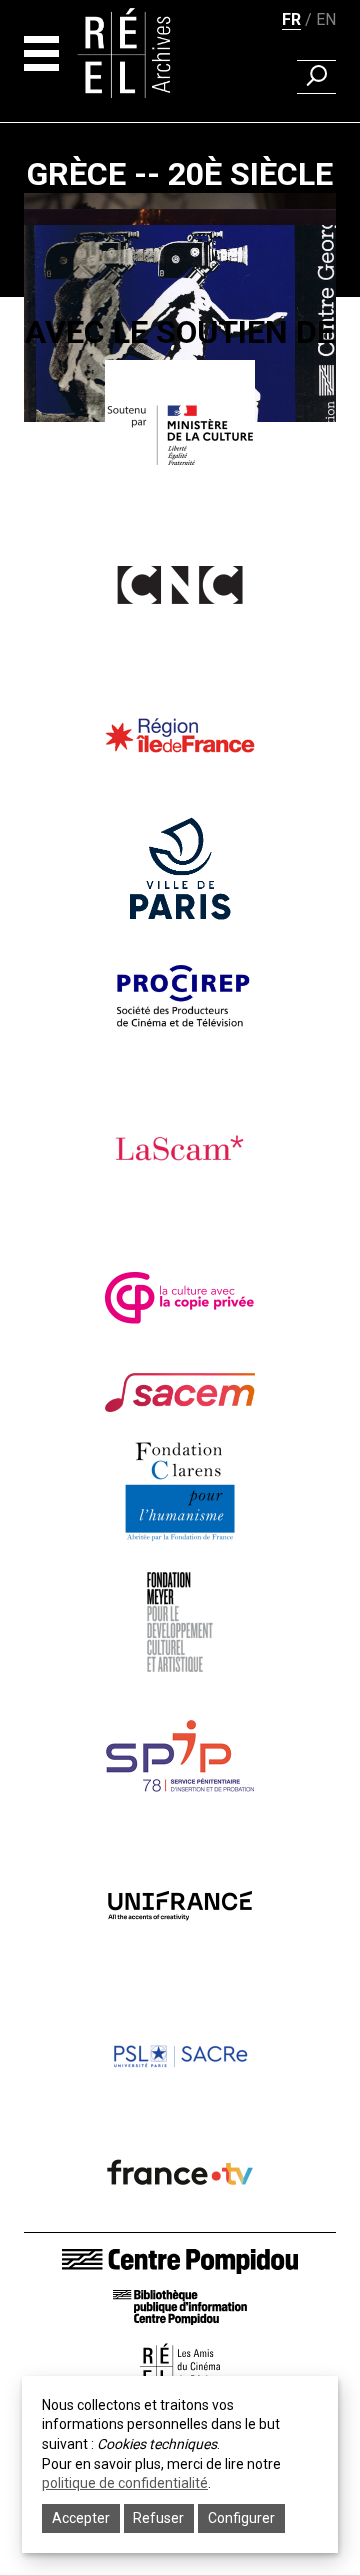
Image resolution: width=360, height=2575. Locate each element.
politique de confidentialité (125, 2483)
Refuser (158, 2518)
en (326, 19)
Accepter (81, 2518)
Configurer (241, 2518)
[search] (316, 77)
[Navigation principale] (41, 53)
